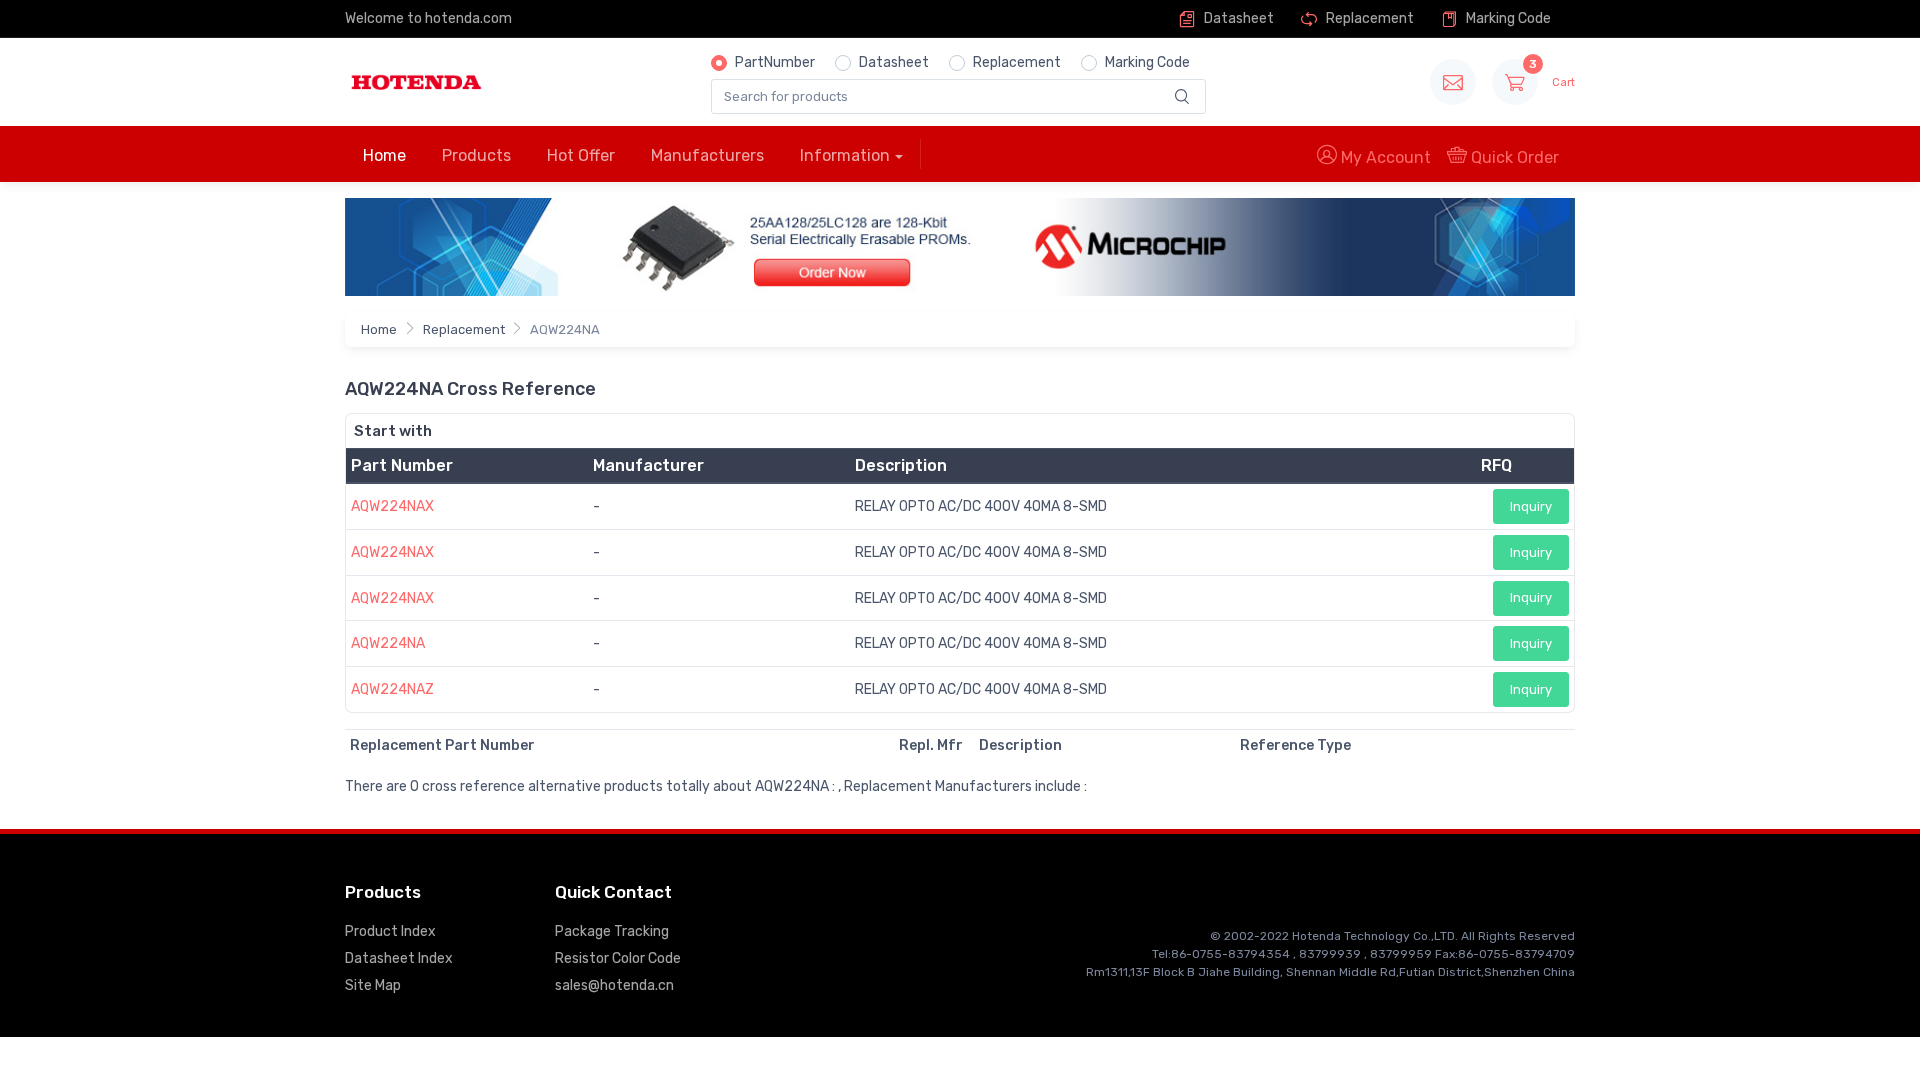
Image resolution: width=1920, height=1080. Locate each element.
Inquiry (1531, 506)
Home (384, 155)
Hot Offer (581, 155)
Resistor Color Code (618, 958)
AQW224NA (388, 643)
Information (845, 155)
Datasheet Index (399, 958)
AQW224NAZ (392, 689)
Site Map (373, 985)
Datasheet (1237, 18)
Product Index (390, 931)
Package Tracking (612, 931)
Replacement (1368, 18)
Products (476, 155)
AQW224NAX (392, 506)
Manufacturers (707, 155)
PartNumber (775, 62)
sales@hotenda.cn (614, 985)
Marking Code (1507, 18)
